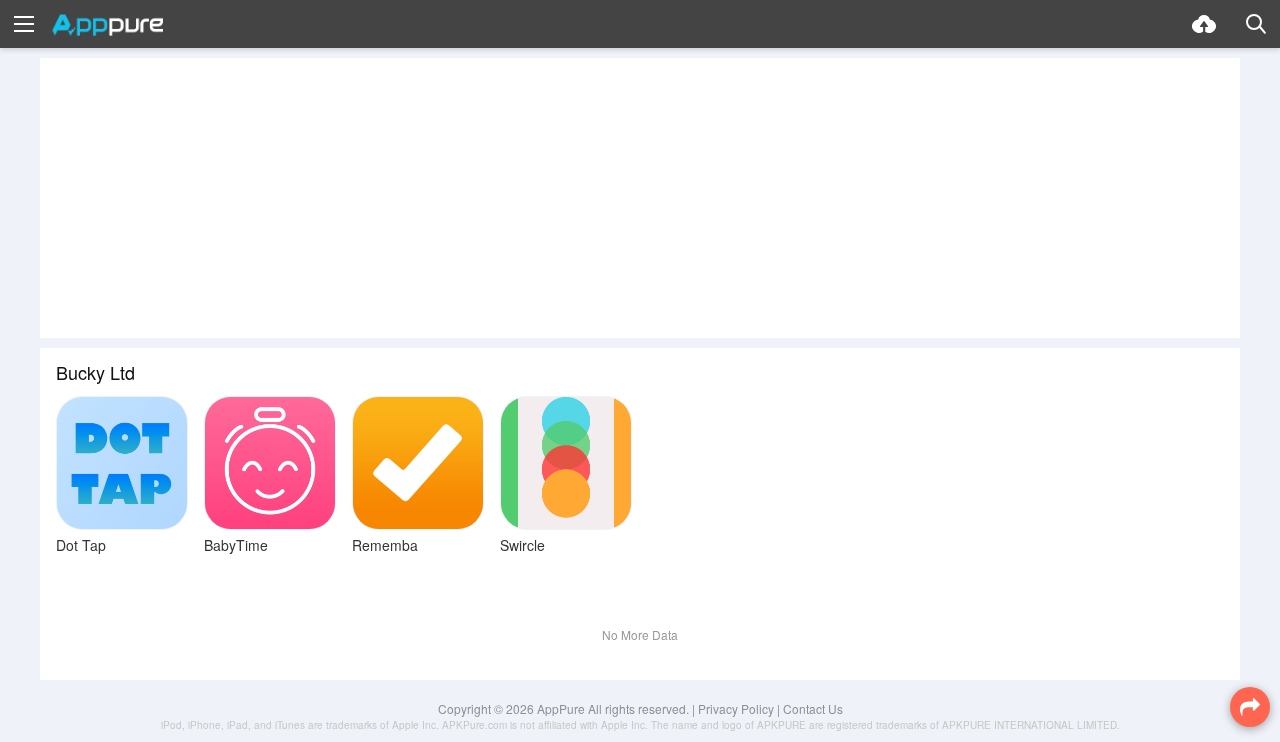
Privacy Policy (736, 708)
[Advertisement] (640, 198)
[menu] (24, 24)
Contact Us (813, 708)
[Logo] (107, 25)
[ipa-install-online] (1204, 24)
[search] (1256, 24)
